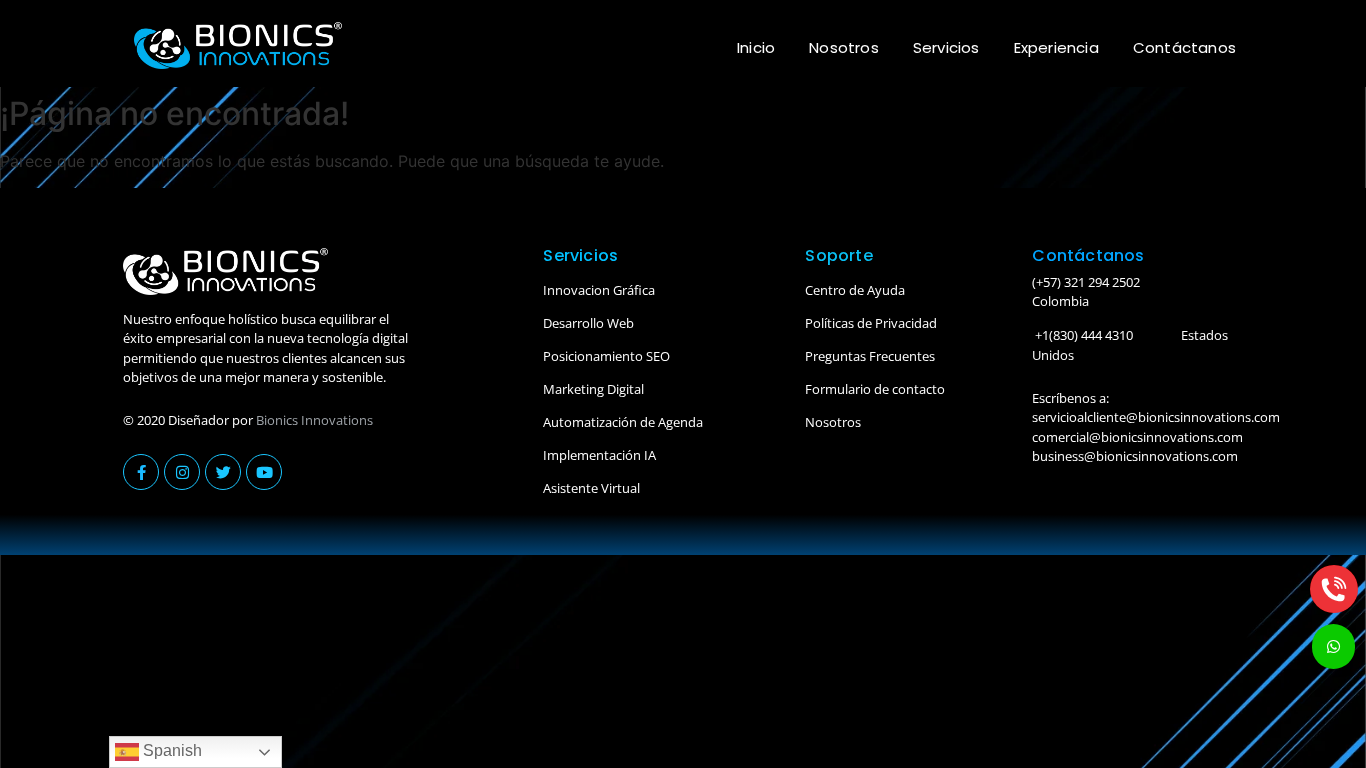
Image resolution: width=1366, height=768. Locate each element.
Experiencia (1056, 47)
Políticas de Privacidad (871, 323)
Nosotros (844, 47)
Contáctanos (1184, 47)
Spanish (170, 750)
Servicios (946, 47)
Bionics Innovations (314, 420)
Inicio (756, 47)
